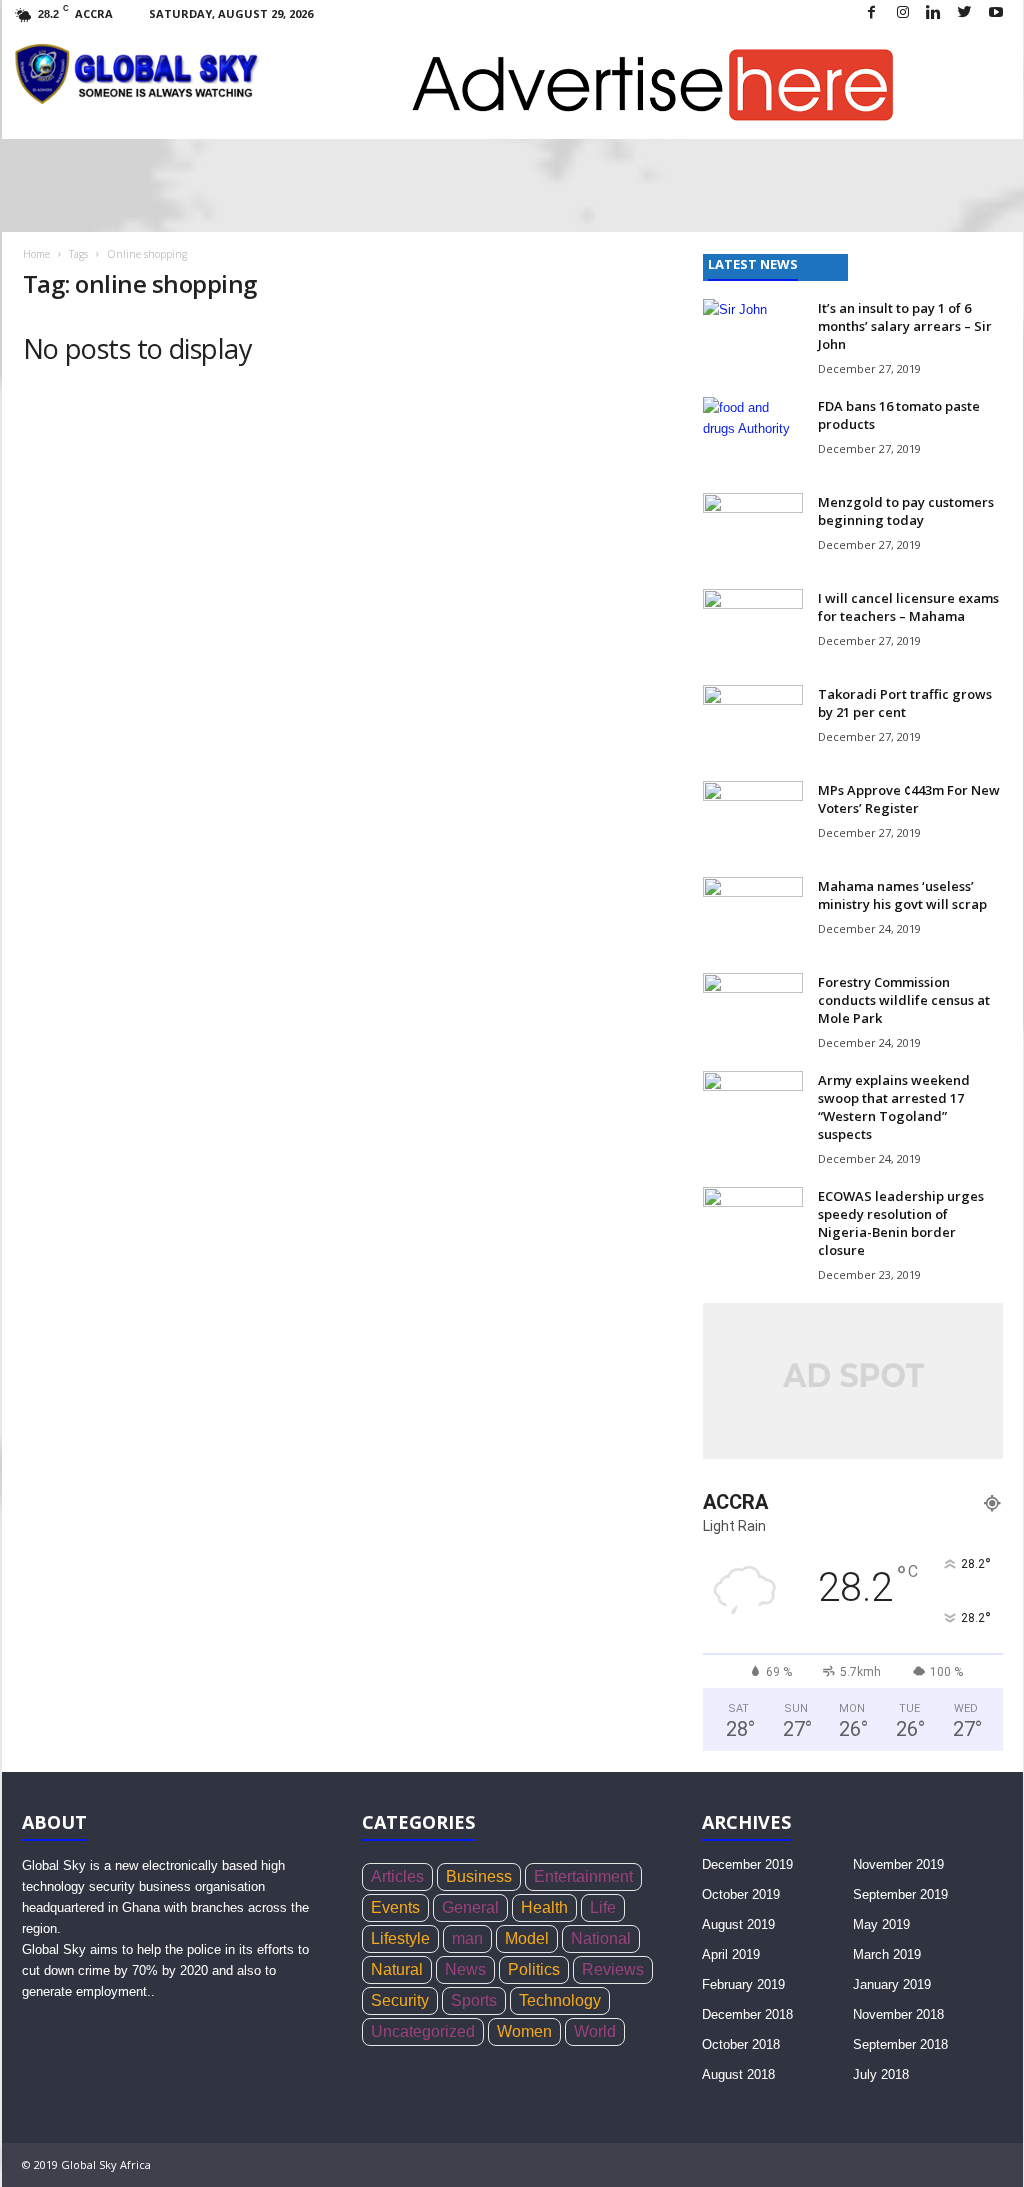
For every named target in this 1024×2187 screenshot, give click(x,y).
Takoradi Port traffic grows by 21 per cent (905, 703)
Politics (534, 1969)
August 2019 (738, 1924)
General (470, 1907)
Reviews (613, 1969)
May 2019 (881, 1924)
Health (544, 1907)
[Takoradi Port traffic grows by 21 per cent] (753, 722)
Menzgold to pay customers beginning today (906, 511)
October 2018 (741, 2044)
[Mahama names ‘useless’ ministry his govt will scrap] (753, 914)
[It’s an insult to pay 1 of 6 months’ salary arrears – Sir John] (753, 336)
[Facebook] (872, 13)
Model (527, 1938)
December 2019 (747, 1864)
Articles (397, 1876)
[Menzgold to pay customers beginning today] (753, 530)
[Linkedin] (934, 13)
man (467, 1938)
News (465, 1969)
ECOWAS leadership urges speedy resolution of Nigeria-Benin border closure (901, 1223)
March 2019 (887, 1954)
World (595, 2031)
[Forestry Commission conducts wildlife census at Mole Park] (753, 1010)
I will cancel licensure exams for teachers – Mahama (908, 607)
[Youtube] (996, 13)
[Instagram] (903, 13)
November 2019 (898, 1864)
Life (603, 1907)
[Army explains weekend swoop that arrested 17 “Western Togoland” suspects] (753, 1108)
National (601, 1938)
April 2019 (731, 1954)
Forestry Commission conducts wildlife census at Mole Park (904, 1000)
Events (395, 1907)
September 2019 (900, 1894)
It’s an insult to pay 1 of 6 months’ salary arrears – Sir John (905, 326)
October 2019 (741, 1894)
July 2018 (881, 2074)
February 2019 (743, 1984)
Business (479, 1876)
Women (524, 2031)
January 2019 (892, 1984)
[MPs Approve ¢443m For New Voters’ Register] (753, 818)
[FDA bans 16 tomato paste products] (753, 434)
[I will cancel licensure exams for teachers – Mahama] (753, 626)
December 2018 (747, 2014)
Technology (560, 2000)
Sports (474, 2000)
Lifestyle (400, 1938)
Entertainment (583, 1876)
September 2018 (900, 2044)
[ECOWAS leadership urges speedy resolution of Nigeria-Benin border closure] (753, 1224)
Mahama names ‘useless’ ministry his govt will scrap (902, 895)
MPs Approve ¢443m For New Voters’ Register (909, 799)
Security (400, 2000)
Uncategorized (423, 2031)
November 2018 (898, 2014)
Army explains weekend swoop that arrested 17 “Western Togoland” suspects (894, 1107)
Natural (397, 1969)
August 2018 (738, 2074)
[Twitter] (965, 13)
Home (36, 254)
